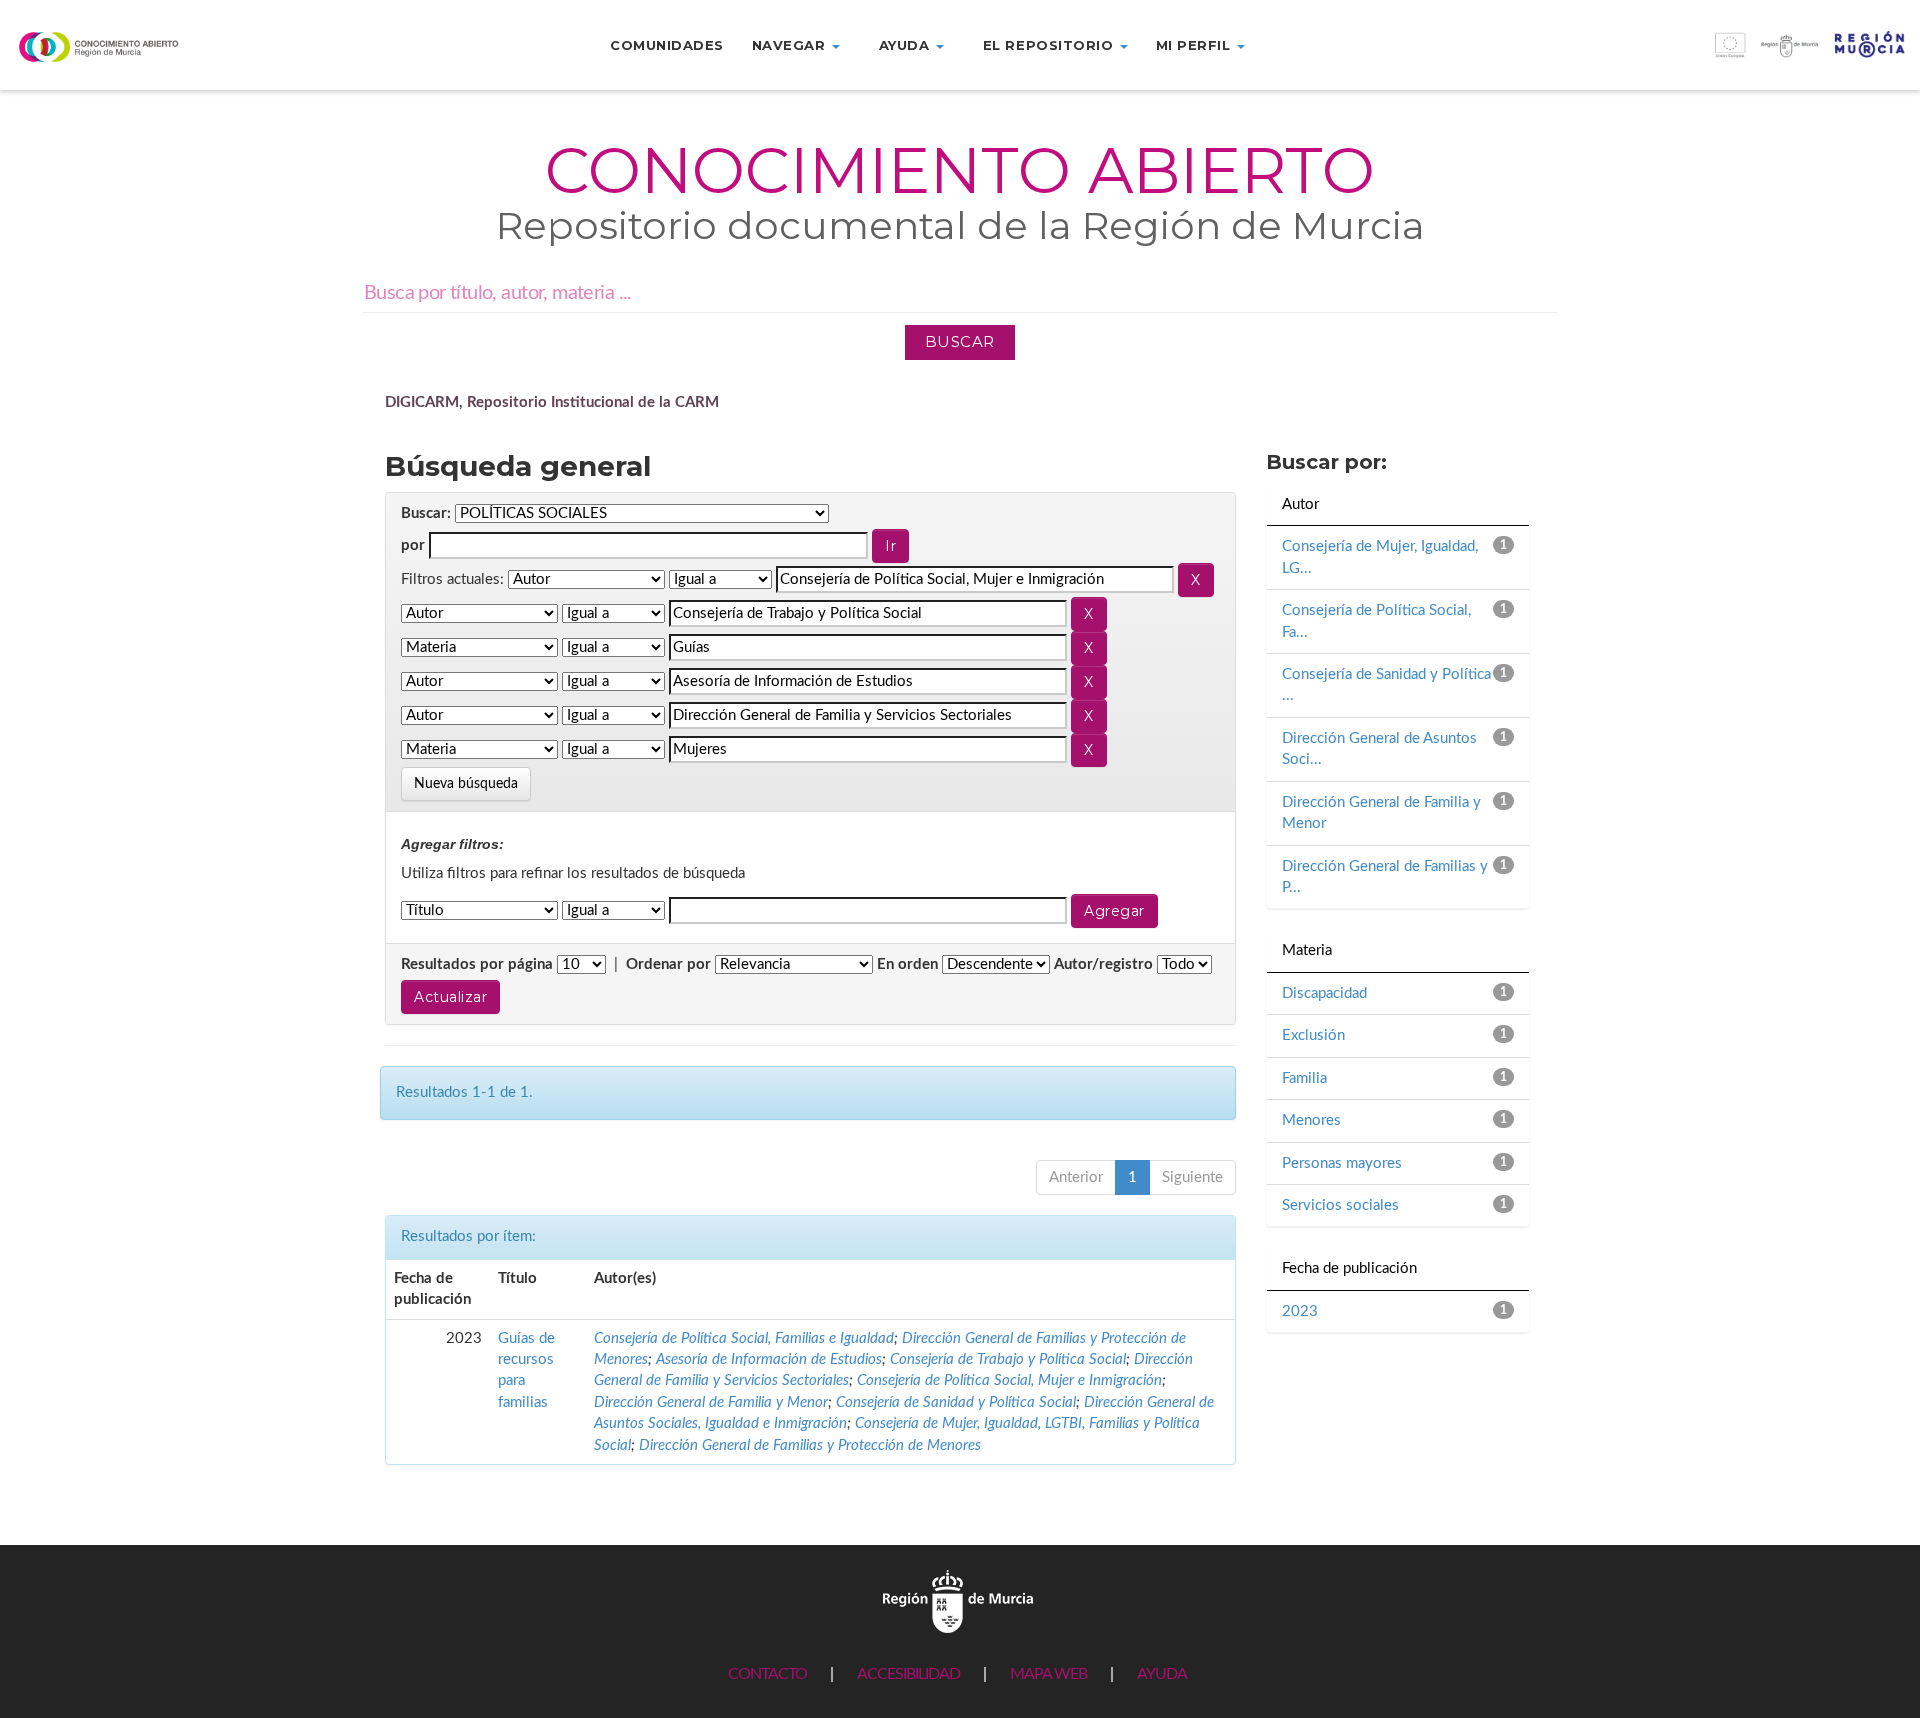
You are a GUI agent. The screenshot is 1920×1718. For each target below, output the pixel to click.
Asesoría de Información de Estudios (769, 1359)
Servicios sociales (1340, 1205)
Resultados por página (477, 964)
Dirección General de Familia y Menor (711, 1402)
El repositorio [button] (1050, 45)
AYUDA (1162, 1674)
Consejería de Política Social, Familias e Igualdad (744, 1338)
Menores (1311, 1120)
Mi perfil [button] (1195, 45)
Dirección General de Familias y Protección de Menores (810, 1445)
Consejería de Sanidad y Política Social (956, 1402)
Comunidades (667, 45)
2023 (1300, 1311)
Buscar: (426, 513)
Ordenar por (668, 964)
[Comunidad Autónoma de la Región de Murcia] (958, 1600)
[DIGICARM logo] (160, 46)
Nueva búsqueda (466, 784)
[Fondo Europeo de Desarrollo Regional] (1680, 55)
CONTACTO (767, 1674)
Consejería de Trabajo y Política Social (1008, 1359)
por (413, 545)
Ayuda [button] (906, 45)
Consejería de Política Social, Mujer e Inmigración (1009, 1380)
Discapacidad (1324, 993)
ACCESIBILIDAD (908, 1674)
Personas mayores (1342, 1163)
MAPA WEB (1048, 1674)
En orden (907, 964)
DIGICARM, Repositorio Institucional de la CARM (552, 402)
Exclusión (1313, 1035)
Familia (1304, 1078)
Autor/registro (1103, 964)
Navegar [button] (791, 45)
